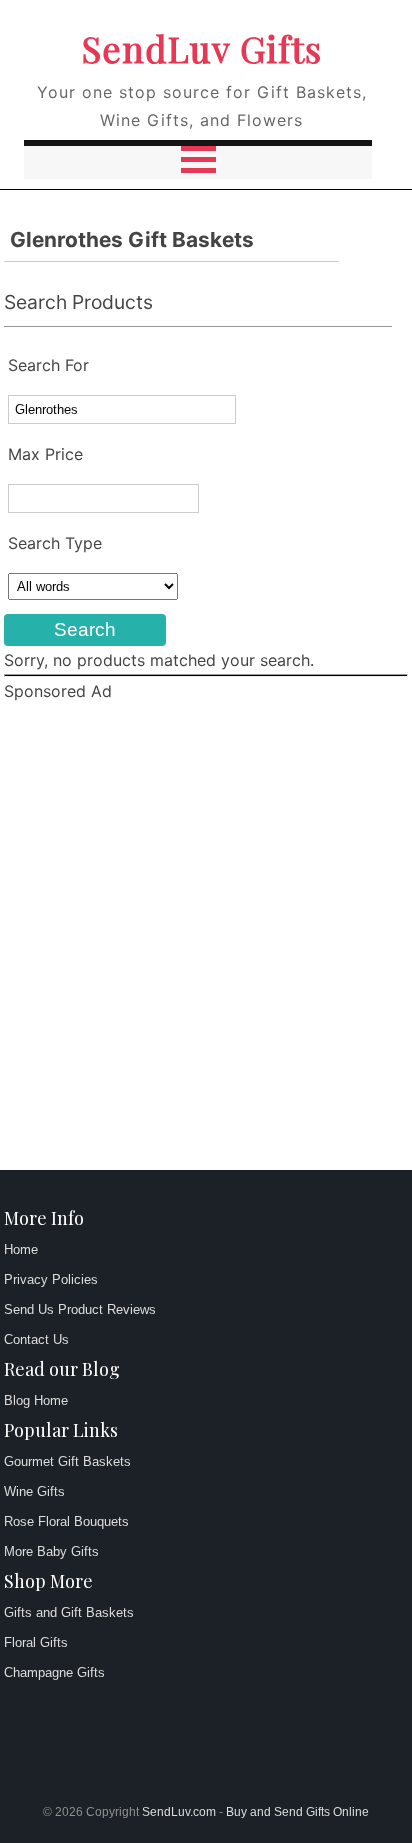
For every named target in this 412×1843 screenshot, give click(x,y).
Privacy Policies (51, 1279)
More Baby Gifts (51, 1551)
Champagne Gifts (54, 1672)
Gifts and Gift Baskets (69, 1612)
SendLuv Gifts (202, 48)
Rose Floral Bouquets (66, 1521)
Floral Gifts (36, 1642)
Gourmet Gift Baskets (67, 1461)
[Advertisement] (206, 939)
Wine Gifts (34, 1491)
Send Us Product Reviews (80, 1309)
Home (21, 1249)
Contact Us (36, 1339)
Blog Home (36, 1400)
